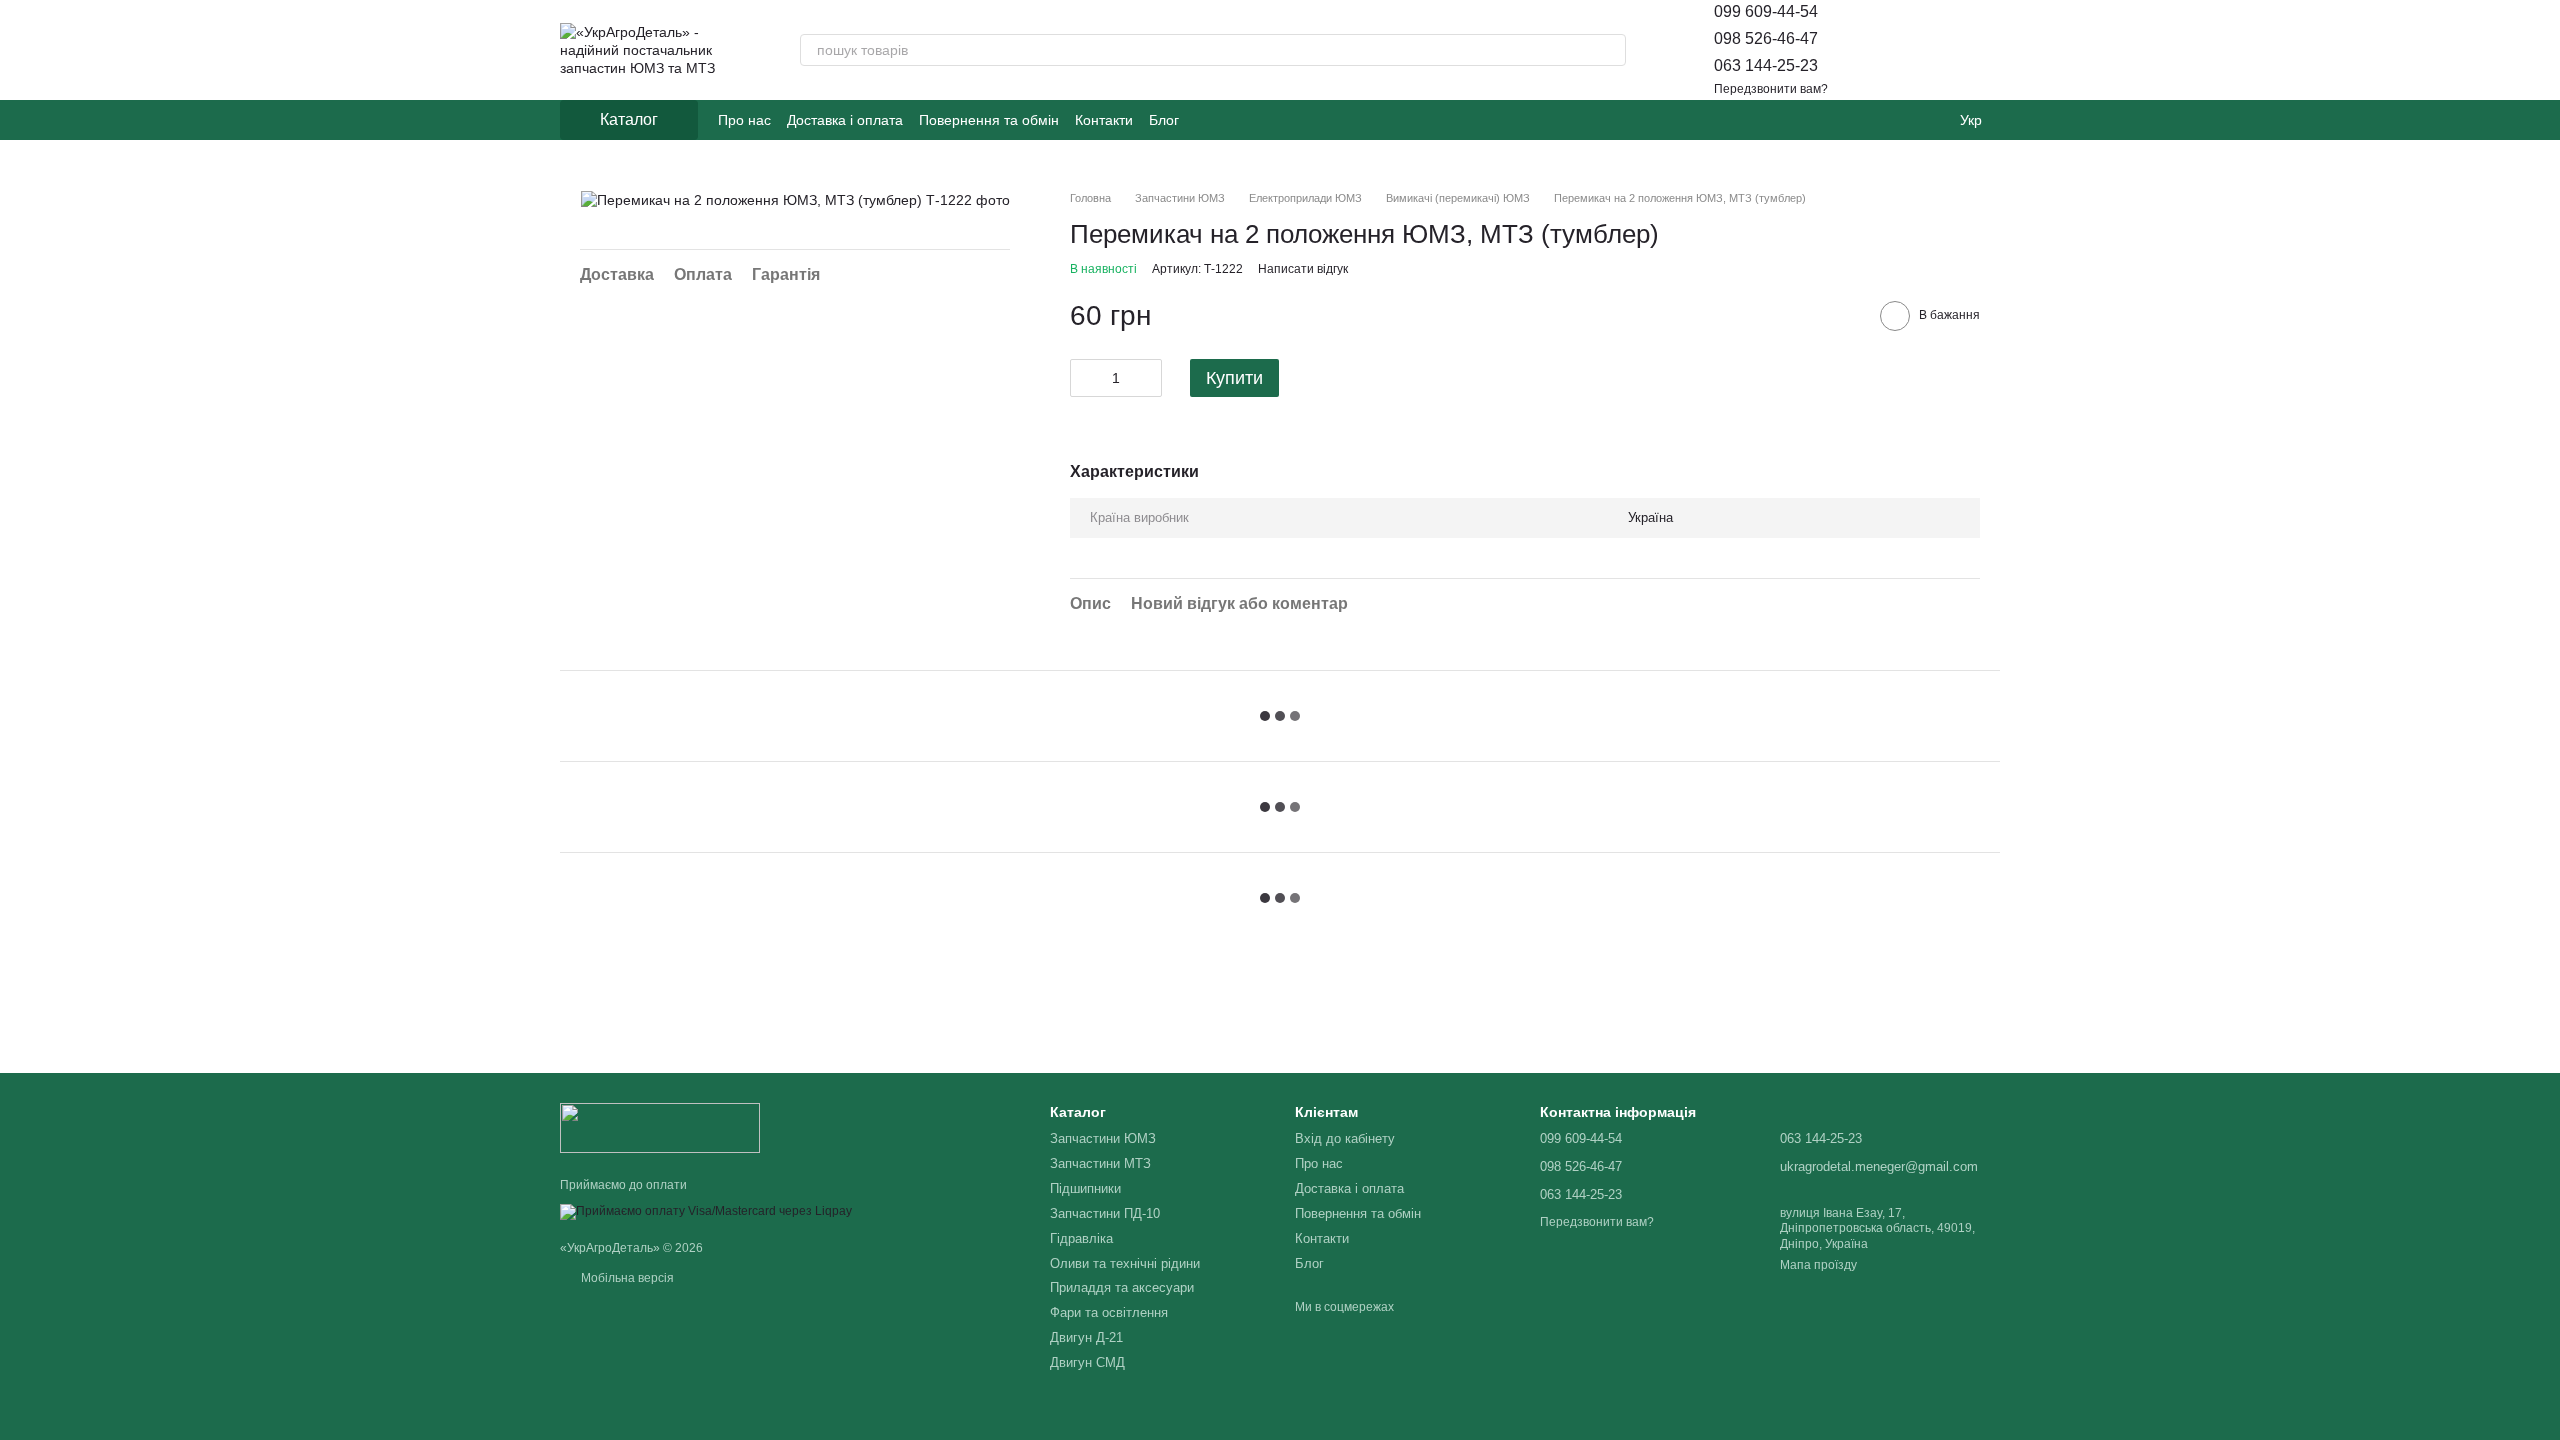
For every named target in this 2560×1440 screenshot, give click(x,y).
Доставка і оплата (845, 120)
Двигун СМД (1087, 1362)
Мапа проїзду (1818, 1265)
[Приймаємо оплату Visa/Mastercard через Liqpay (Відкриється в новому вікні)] (706, 1211)
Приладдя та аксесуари (1122, 1287)
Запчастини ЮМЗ (1103, 1138)
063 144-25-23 (1766, 65)
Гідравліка (1081, 1238)
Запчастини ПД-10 (1105, 1213)
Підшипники (1085, 1188)
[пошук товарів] (1610, 50)
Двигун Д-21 (1086, 1337)
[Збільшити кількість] (1147, 378)
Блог (1164, 120)
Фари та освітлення (1109, 1312)
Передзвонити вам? (1771, 89)
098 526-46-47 (1766, 38)
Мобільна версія (626, 1278)
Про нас (744, 120)
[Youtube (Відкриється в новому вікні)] (1255, 120)
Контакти (1104, 120)
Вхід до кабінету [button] (1345, 1138)
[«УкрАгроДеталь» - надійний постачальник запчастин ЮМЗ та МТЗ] (660, 1127)
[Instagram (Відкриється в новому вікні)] (1207, 120)
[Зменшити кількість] (1085, 378)
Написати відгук (1303, 269)
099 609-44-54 (1766, 11)
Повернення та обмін (989, 120)
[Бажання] (1932, 50)
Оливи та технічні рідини (1125, 1263)
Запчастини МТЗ (1100, 1163)
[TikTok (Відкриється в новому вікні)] (1231, 120)
